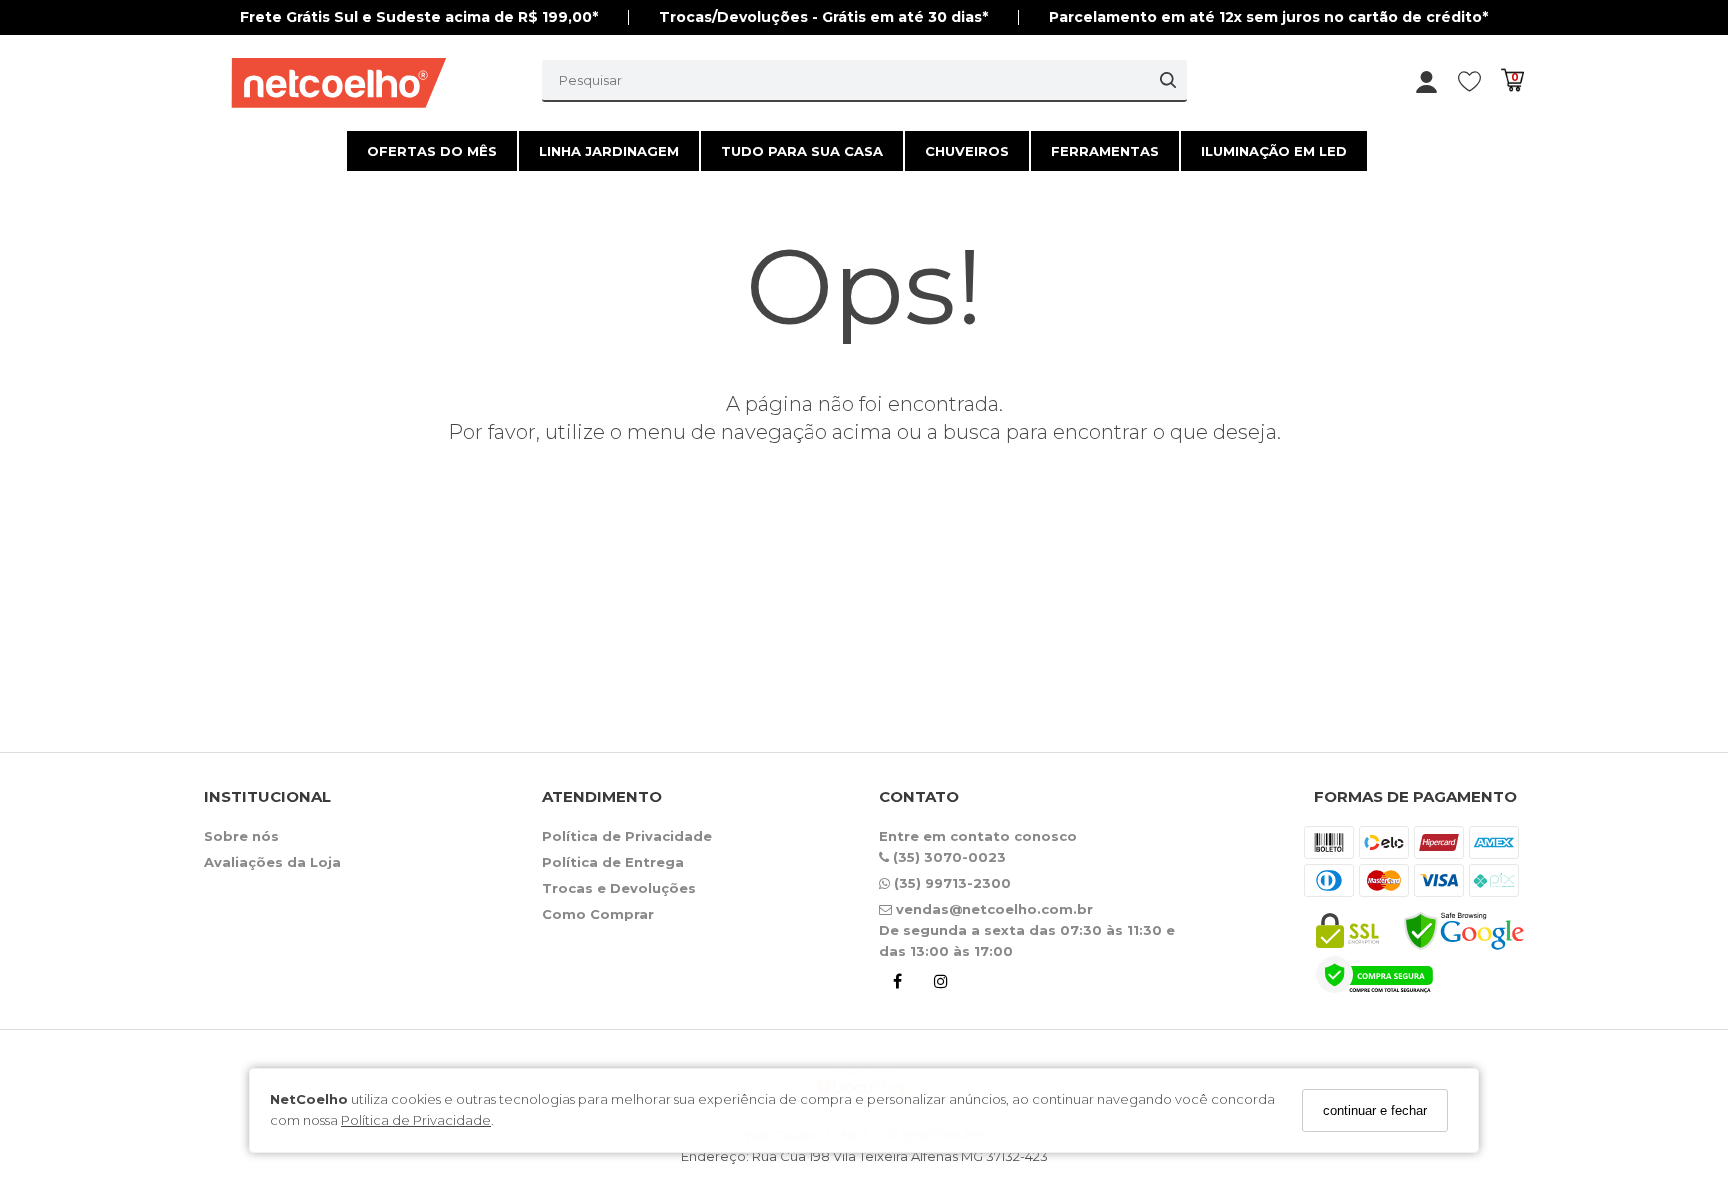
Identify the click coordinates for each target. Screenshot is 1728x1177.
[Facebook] (897, 984)
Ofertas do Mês (432, 151)
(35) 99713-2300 (950, 883)
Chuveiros (967, 151)
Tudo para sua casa (802, 151)
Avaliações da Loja (272, 862)
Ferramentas (1105, 151)
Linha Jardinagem (609, 151)
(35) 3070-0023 (947, 857)
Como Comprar (598, 914)
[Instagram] (941, 984)
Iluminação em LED (1274, 151)
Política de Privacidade (416, 1121)
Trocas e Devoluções (619, 888)
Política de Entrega (613, 862)
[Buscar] (1168, 80)
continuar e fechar (1375, 1110)
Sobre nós (241, 836)
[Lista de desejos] (1479, 80)
